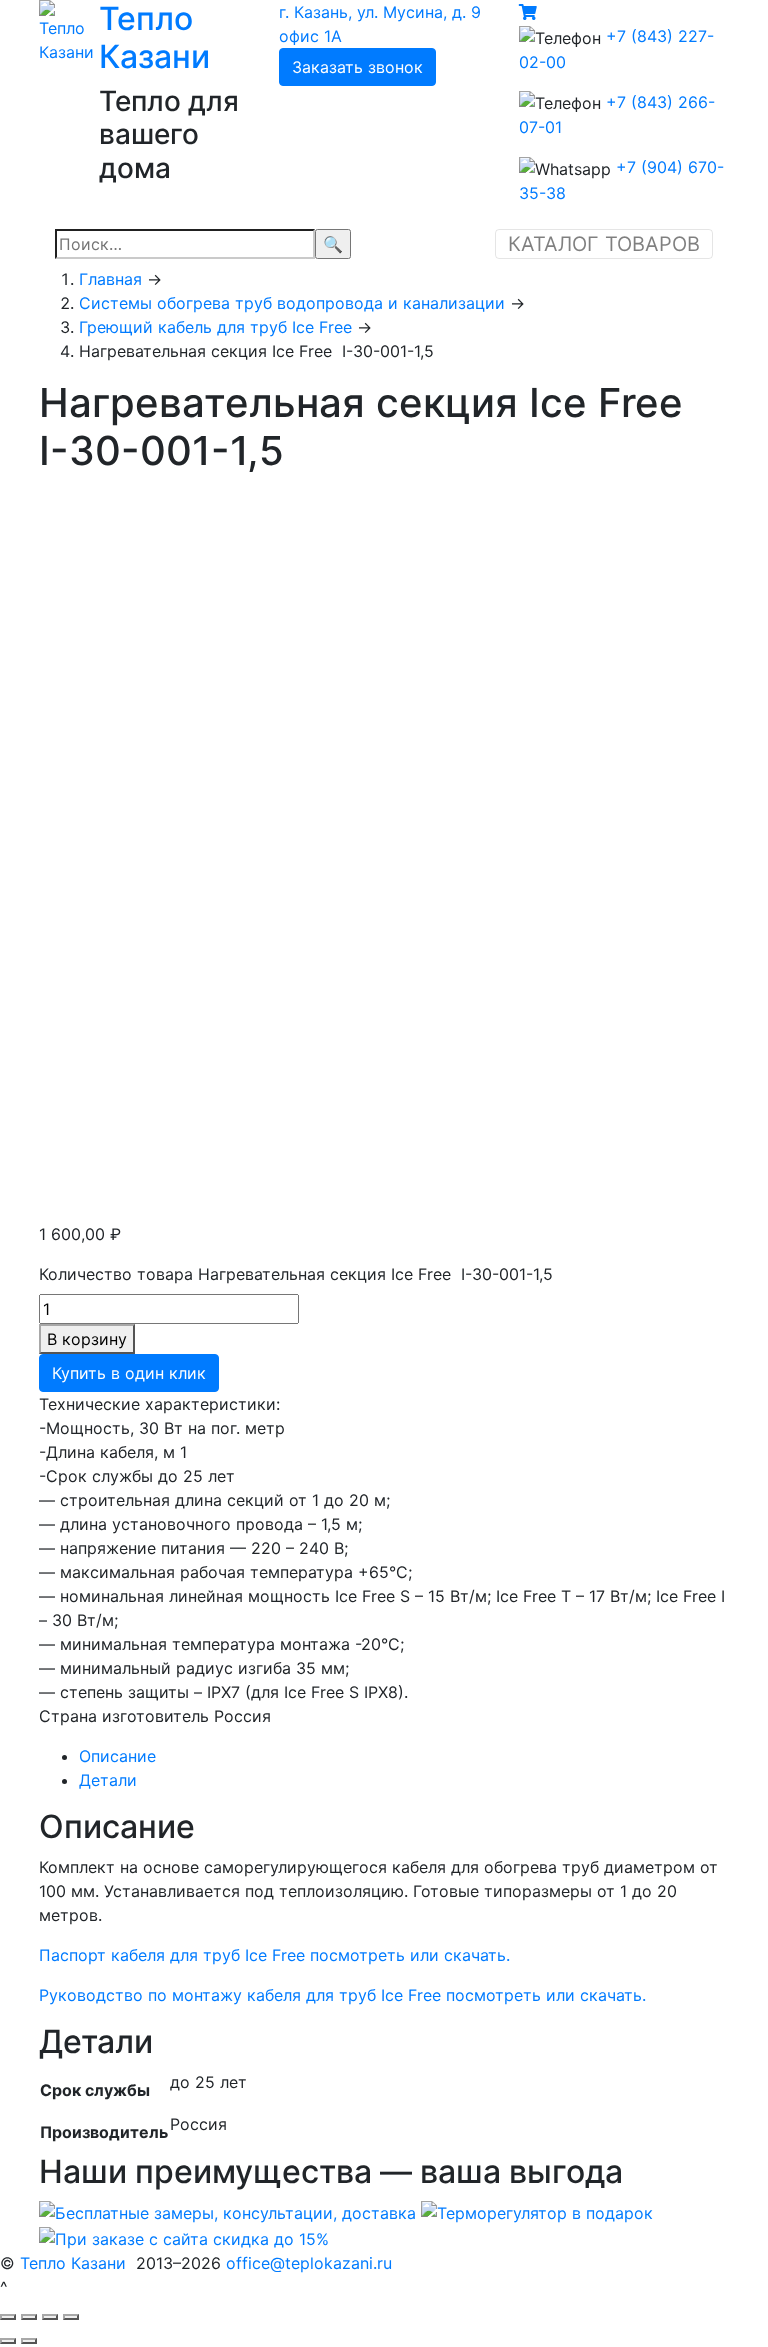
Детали (108, 1780)
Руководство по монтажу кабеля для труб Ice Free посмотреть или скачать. (342, 1995)
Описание (117, 1756)
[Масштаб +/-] (71, 2317)
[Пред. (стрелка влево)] (8, 2341)
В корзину (87, 1339)
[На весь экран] (50, 2317)
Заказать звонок (357, 67)
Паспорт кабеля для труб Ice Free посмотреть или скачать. (274, 1955)
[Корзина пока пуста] (528, 12)
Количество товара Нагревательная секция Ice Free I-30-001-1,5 (296, 1274)
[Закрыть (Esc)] (8, 2317)
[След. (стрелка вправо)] (29, 2341)
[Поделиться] (29, 2317)
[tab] (404, 1756)
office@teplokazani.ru (309, 2263)
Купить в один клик (129, 1373)
